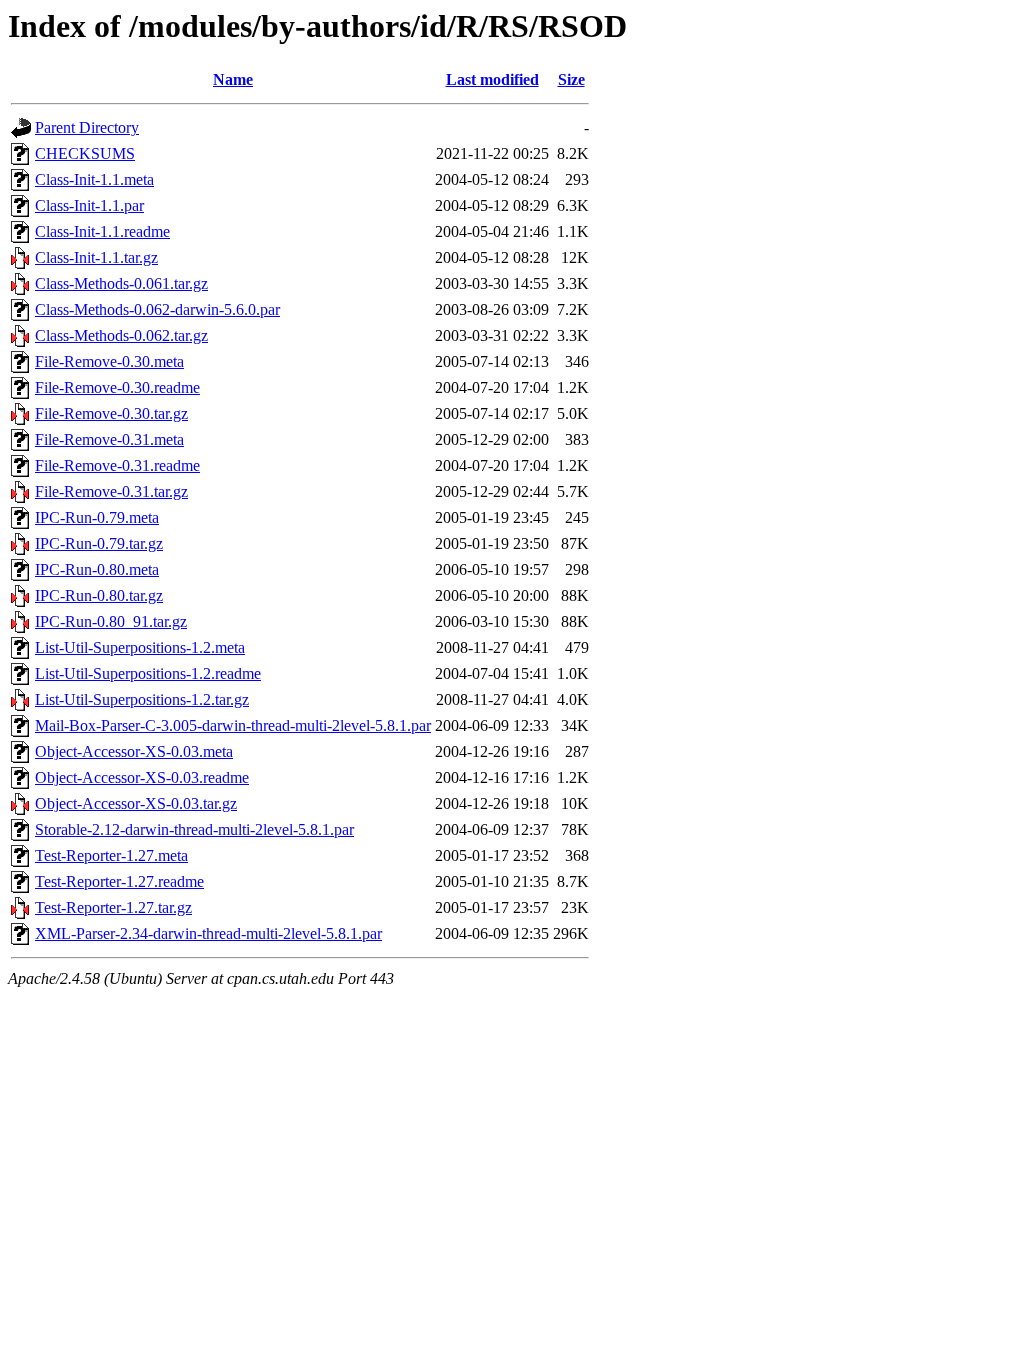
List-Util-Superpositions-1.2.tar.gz (142, 699)
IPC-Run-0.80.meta (97, 569)
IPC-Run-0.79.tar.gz (99, 543)
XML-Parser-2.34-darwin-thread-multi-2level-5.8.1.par (208, 933)
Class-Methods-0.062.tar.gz (121, 335)
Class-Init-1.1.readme (102, 231)
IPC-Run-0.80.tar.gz (99, 595)
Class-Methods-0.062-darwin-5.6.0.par (157, 309)
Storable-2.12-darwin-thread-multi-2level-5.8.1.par (194, 829)
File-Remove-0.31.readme (117, 465)
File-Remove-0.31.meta (109, 439)
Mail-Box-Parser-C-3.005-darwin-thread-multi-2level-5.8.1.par (233, 725)
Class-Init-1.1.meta (94, 179)
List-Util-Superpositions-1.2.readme (148, 673)
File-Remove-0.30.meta (109, 361)
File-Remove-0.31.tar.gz (111, 491)
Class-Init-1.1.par (89, 205)
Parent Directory (87, 127)
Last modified (492, 79)
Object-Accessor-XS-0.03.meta (134, 751)
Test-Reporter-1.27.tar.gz (113, 907)
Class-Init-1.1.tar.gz (96, 257)
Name (233, 79)
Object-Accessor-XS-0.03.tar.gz (136, 803)
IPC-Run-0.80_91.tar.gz (111, 621)
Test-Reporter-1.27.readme (119, 881)
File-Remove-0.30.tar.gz (111, 413)
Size (571, 79)
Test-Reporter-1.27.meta (111, 855)
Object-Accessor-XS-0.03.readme (142, 777)
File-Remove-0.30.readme (117, 387)
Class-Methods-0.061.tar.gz (121, 283)
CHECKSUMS (85, 153)
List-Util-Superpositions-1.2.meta (140, 647)
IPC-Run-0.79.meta (97, 517)
